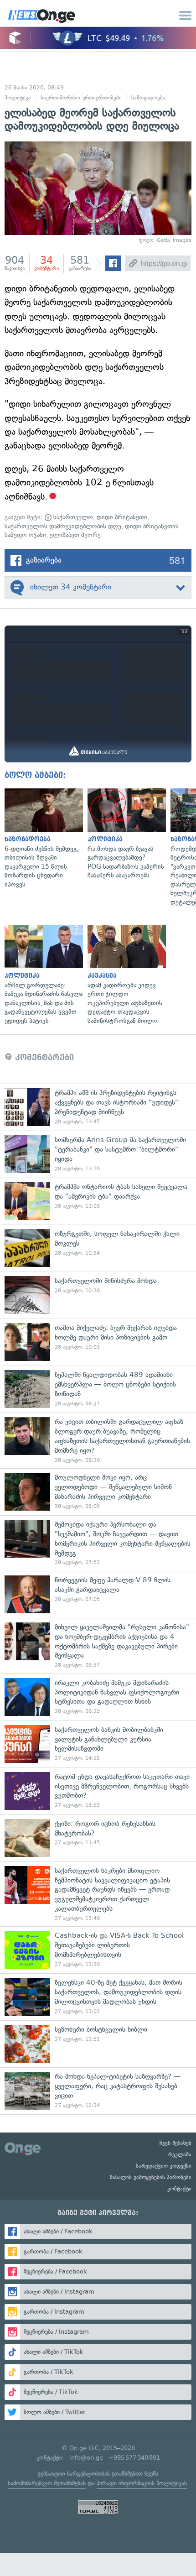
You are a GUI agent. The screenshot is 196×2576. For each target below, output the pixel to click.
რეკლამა (180, 2154)
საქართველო (72, 517)
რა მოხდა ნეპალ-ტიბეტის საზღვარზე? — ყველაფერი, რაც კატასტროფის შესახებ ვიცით (98, 2091)
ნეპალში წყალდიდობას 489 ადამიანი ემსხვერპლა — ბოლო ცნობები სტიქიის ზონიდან (98, 1389)
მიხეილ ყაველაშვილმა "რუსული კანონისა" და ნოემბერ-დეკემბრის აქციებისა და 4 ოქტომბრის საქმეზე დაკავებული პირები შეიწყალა (98, 1646)
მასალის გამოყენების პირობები (151, 2177)
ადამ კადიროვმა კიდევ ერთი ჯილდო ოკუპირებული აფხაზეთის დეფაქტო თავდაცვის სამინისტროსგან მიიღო (124, 975)
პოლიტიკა (18, 98)
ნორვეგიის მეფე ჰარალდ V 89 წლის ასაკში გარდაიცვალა (98, 1594)
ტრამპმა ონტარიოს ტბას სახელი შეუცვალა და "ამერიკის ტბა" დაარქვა (98, 1201)
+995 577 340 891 (134, 2458)
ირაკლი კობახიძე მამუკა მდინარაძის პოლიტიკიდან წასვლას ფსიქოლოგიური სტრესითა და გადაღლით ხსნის (98, 1697)
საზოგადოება (148, 98)
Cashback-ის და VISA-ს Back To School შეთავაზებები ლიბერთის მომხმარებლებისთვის (98, 1950)
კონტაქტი (179, 2189)
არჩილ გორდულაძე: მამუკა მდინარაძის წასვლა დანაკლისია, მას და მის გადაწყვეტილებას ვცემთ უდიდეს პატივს (41, 975)
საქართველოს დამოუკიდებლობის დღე (63, 526)
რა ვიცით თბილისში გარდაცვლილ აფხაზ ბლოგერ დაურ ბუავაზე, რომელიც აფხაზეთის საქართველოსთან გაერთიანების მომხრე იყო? (98, 1440)
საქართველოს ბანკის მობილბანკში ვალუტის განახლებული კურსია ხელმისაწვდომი (98, 1744)
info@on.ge (86, 2458)
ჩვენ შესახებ (175, 2143)
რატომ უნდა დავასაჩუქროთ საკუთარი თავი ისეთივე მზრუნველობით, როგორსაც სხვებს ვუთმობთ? (98, 1791)
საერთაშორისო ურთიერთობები (81, 98)
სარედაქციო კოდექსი (164, 2166)
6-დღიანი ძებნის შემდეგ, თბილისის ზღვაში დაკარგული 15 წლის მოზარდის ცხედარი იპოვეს (41, 839)
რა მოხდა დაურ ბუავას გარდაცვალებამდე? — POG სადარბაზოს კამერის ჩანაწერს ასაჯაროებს (124, 834)
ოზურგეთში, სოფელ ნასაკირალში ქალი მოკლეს (98, 1248)
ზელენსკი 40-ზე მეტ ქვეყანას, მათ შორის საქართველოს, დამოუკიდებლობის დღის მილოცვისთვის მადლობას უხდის (98, 1997)
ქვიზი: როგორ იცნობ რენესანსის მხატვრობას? (98, 1838)
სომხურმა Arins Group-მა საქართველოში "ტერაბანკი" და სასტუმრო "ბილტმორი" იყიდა (98, 1154)
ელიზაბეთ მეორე (75, 535)
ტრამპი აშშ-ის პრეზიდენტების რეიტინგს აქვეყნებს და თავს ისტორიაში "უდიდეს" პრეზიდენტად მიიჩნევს (98, 1107)
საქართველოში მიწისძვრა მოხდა (98, 1295)
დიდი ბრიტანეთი (122, 517)
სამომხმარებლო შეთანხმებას (47, 2483)
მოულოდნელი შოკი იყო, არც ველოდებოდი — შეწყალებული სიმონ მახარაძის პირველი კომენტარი (98, 1492)
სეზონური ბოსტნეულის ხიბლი (98, 2044)
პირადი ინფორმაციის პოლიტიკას (142, 2483)
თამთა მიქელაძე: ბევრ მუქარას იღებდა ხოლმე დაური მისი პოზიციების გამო (98, 1342)
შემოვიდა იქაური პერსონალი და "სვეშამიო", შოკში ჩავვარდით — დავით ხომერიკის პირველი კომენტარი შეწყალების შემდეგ (98, 1543)
